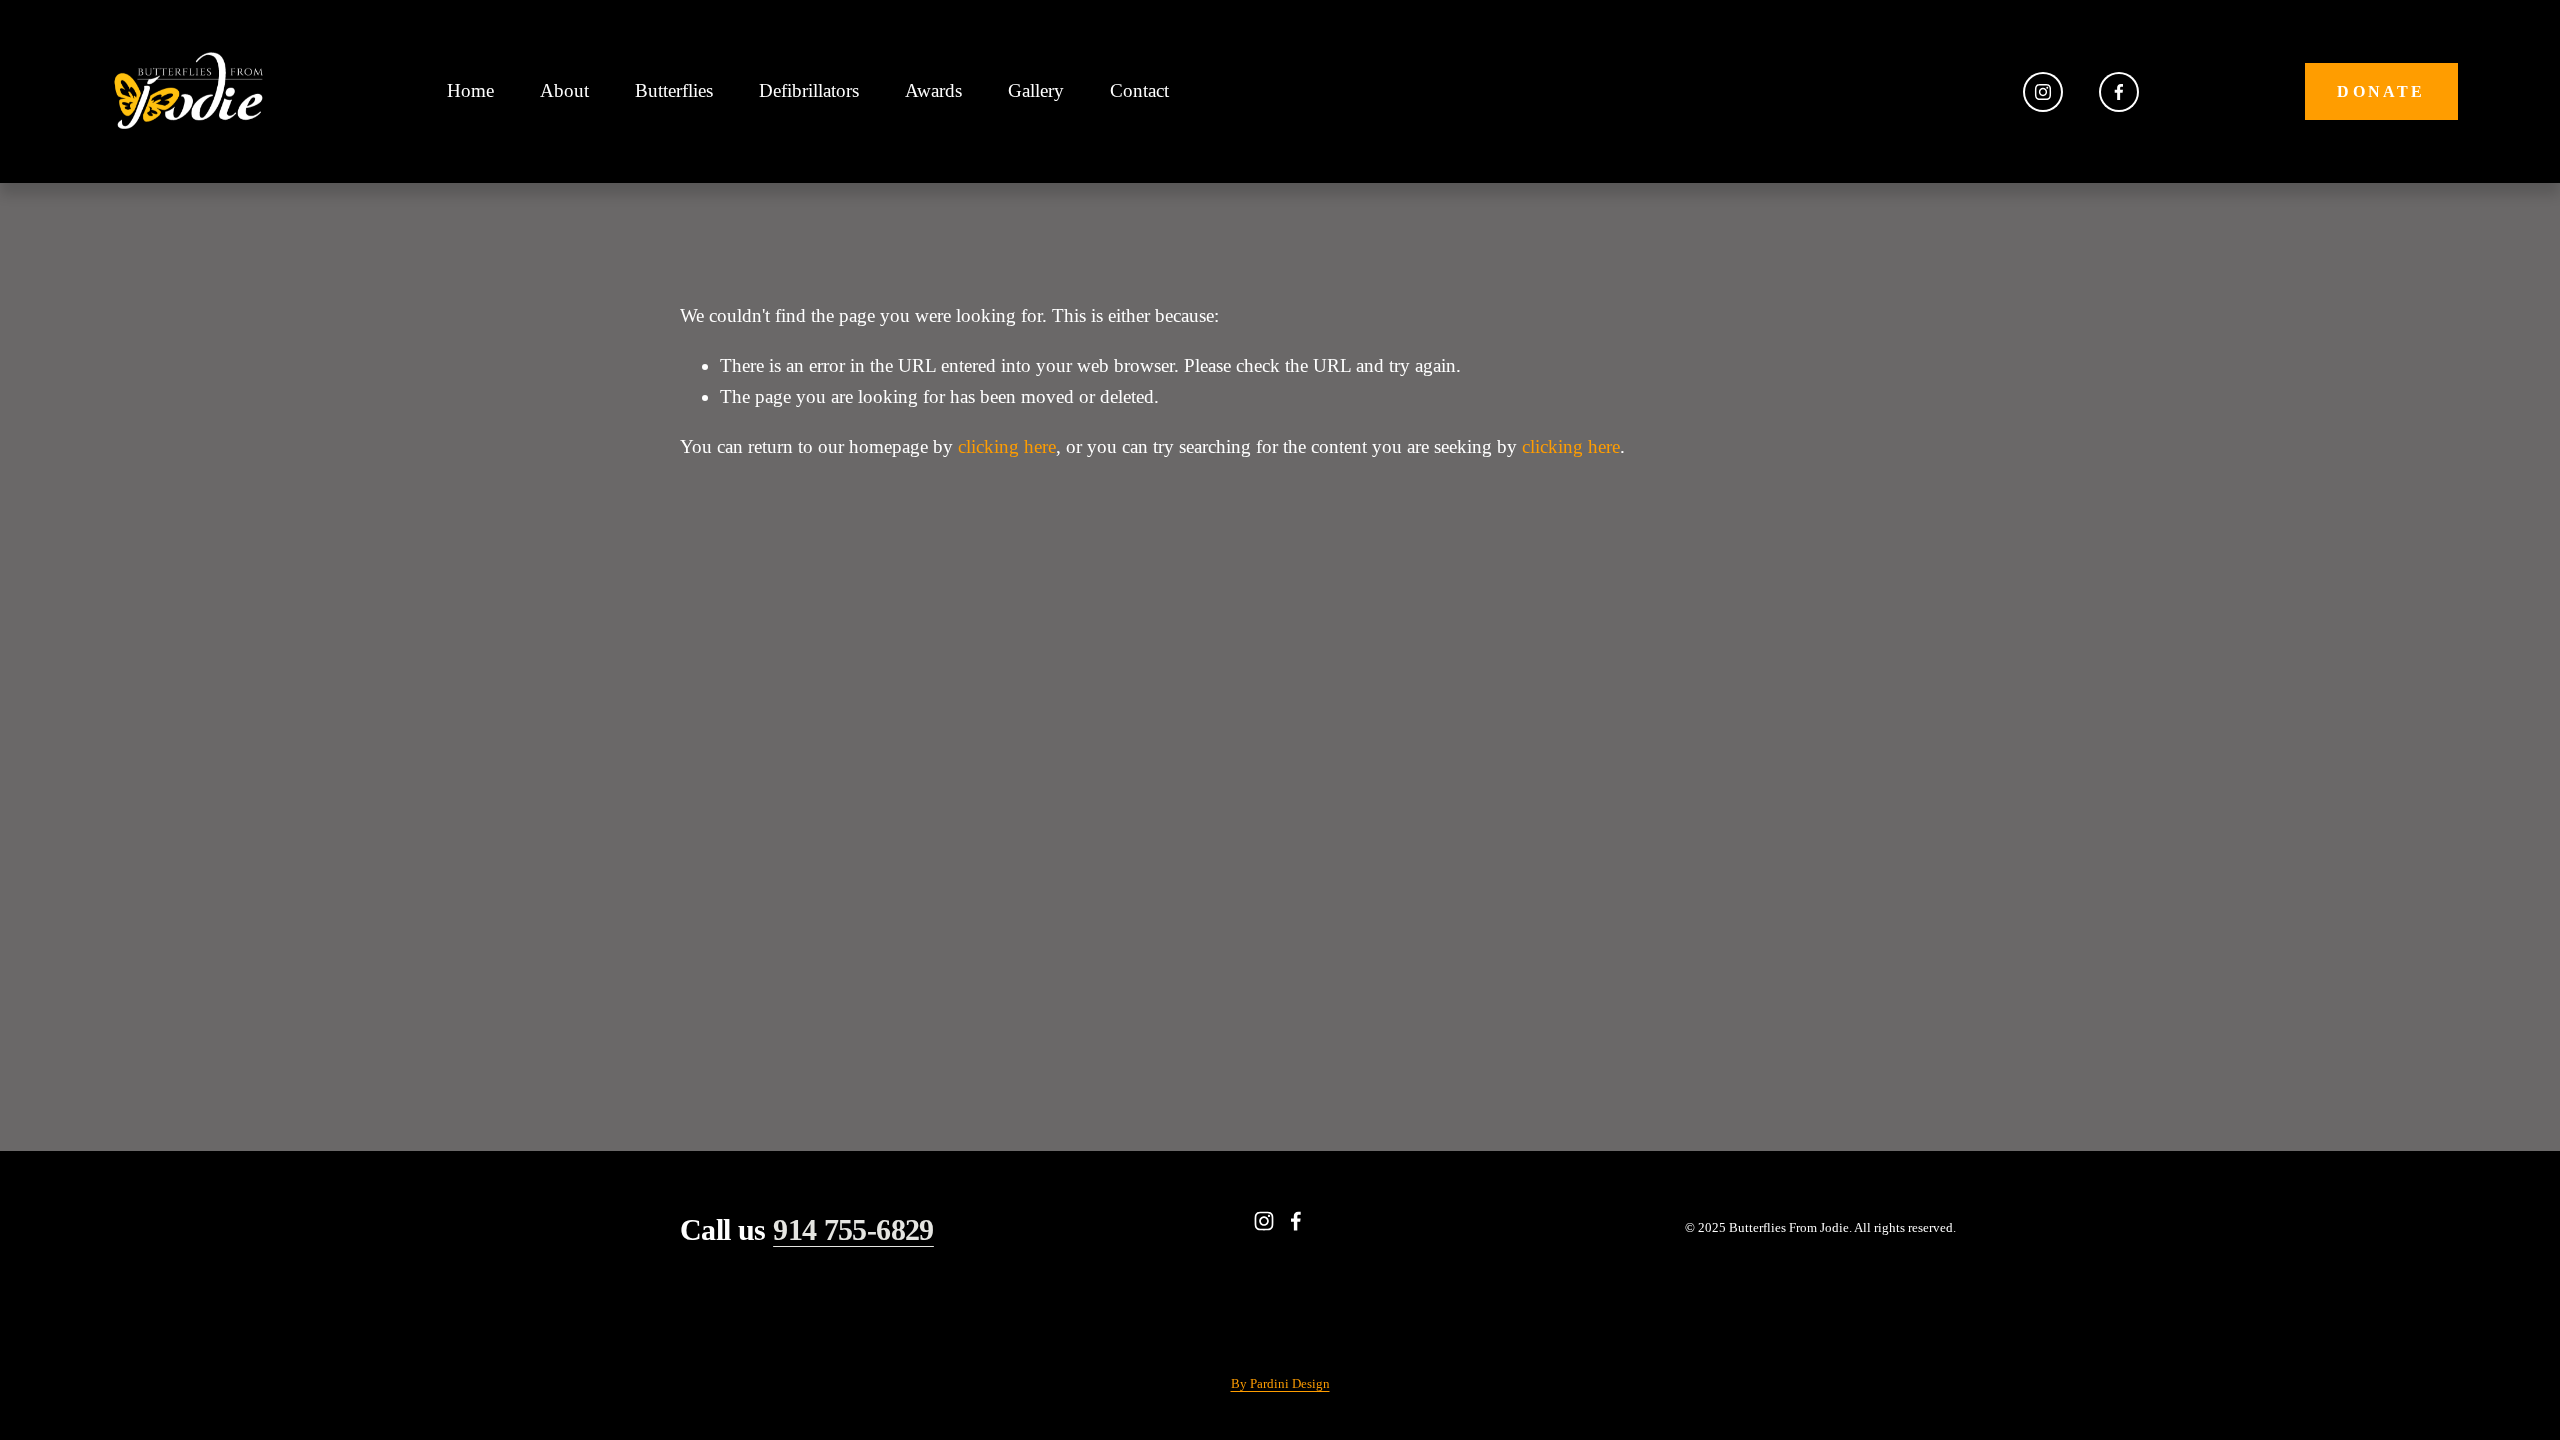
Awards (933, 90)
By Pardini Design (1280, 1383)
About (564, 90)
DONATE (2381, 91)
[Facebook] (2119, 92)
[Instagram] (2043, 92)
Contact (1139, 90)
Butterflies (674, 90)
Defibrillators (809, 90)
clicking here (1007, 446)
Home (470, 90)
